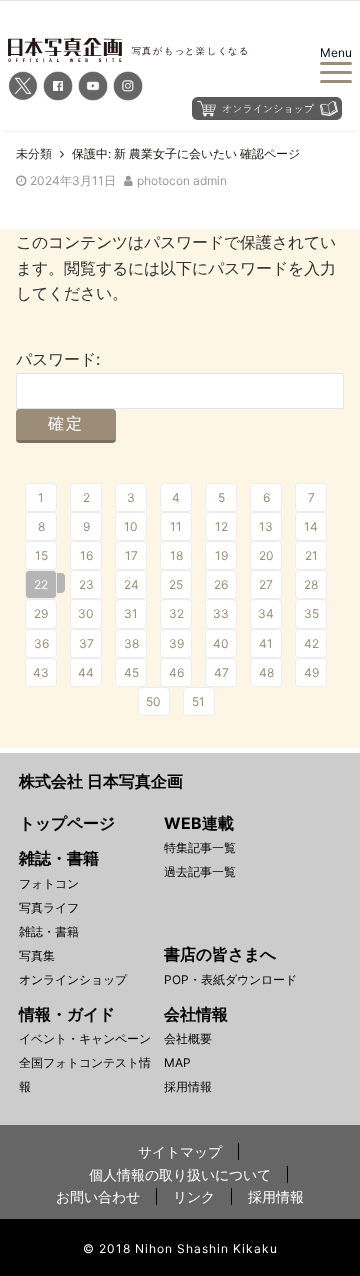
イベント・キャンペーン (85, 1038)
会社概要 (188, 1038)
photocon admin (182, 180)
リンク (194, 1196)
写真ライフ (49, 907)
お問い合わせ (98, 1196)
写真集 (37, 955)
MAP (177, 1062)
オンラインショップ (73, 979)
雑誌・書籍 (49, 931)
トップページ (67, 823)
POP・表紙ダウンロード (230, 979)
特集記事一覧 (200, 847)
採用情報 (188, 1086)
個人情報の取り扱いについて (180, 1174)
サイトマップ (180, 1151)
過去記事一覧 (200, 871)
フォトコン (49, 883)
